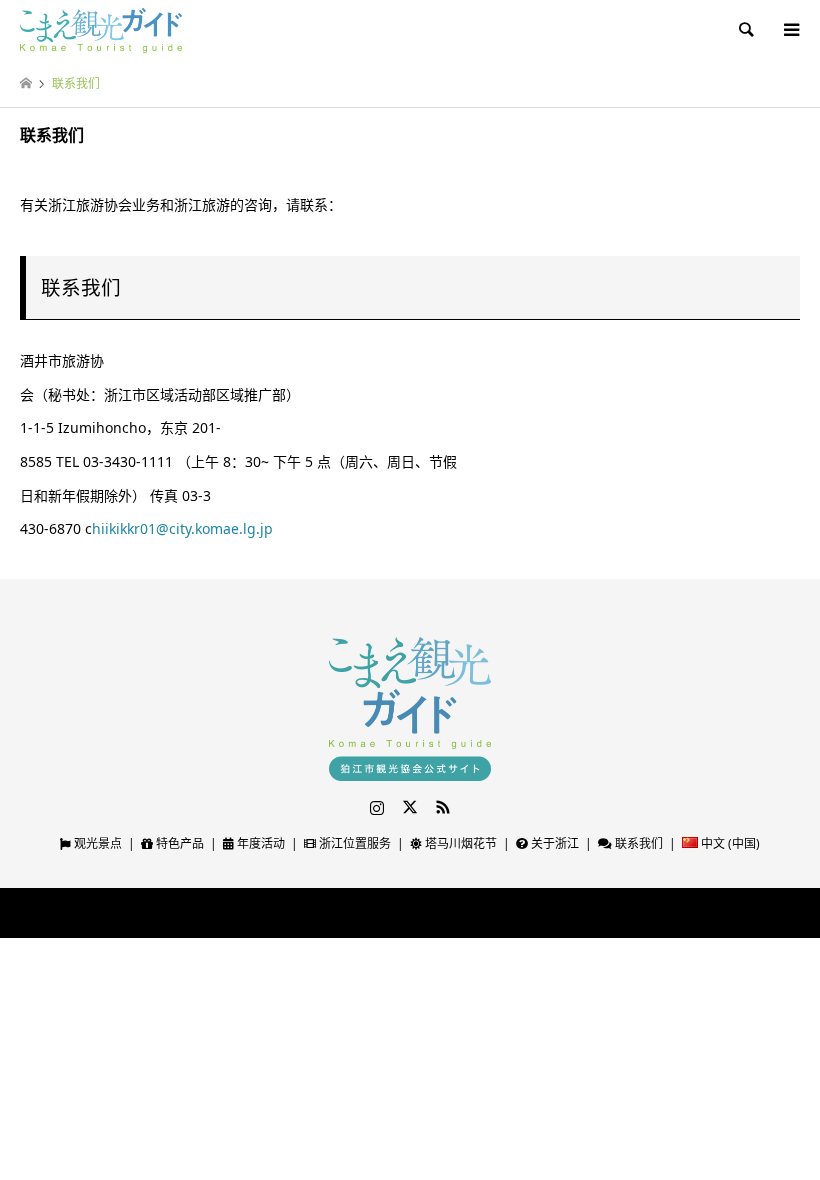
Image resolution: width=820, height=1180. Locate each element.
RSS (443, 807)
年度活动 (259, 843)
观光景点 (96, 843)
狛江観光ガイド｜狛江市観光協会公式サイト (365, 913)
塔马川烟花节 (459, 843)
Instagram (377, 807)
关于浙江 (553, 843)
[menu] (790, 30)
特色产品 (178, 843)
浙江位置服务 (353, 843)
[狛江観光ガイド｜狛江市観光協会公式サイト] (101, 29)
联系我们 (637, 843)
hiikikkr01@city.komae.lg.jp (182, 528)
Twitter (410, 807)
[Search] (745, 30)
